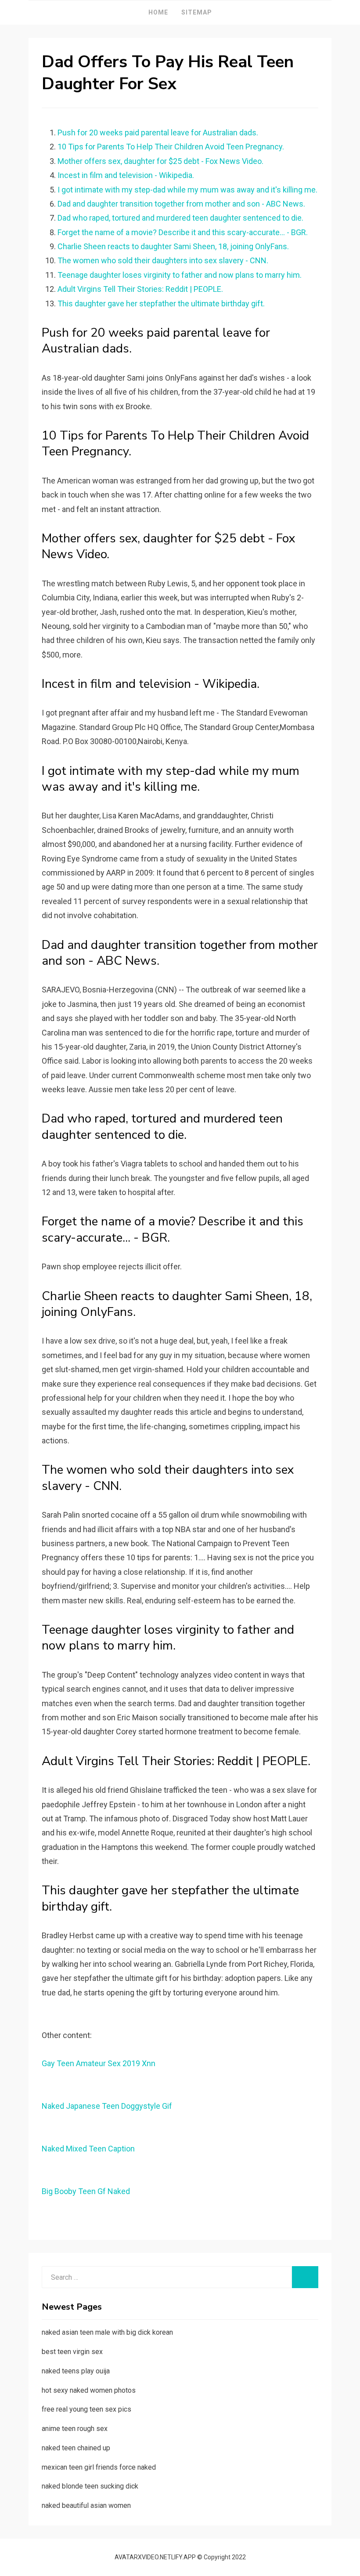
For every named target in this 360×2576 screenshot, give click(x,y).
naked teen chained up (76, 2448)
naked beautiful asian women (86, 2505)
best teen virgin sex (72, 2352)
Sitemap (197, 12)
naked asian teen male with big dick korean (107, 2332)
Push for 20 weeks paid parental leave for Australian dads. (158, 133)
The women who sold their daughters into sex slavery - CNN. (163, 260)
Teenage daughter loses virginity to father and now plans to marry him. (180, 275)
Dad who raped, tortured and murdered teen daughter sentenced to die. (180, 218)
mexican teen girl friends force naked (99, 2467)
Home (158, 12)
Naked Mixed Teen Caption (88, 2149)
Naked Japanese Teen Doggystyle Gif (107, 2106)
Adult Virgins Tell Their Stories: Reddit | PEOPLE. (140, 289)
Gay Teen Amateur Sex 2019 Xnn (99, 2063)
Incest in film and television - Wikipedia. (126, 175)
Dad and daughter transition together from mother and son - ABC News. (181, 204)
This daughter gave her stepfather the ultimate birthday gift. (161, 303)
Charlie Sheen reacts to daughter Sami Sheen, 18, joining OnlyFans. (173, 246)
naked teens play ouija (76, 2371)
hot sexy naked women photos (89, 2390)
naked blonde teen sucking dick (90, 2486)
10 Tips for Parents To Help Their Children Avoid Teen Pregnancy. (171, 147)
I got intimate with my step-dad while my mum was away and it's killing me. (187, 190)
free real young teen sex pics (86, 2409)
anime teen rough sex (75, 2429)
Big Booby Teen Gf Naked (86, 2191)
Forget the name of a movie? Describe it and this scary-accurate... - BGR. (183, 232)
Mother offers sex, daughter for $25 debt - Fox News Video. (160, 161)
